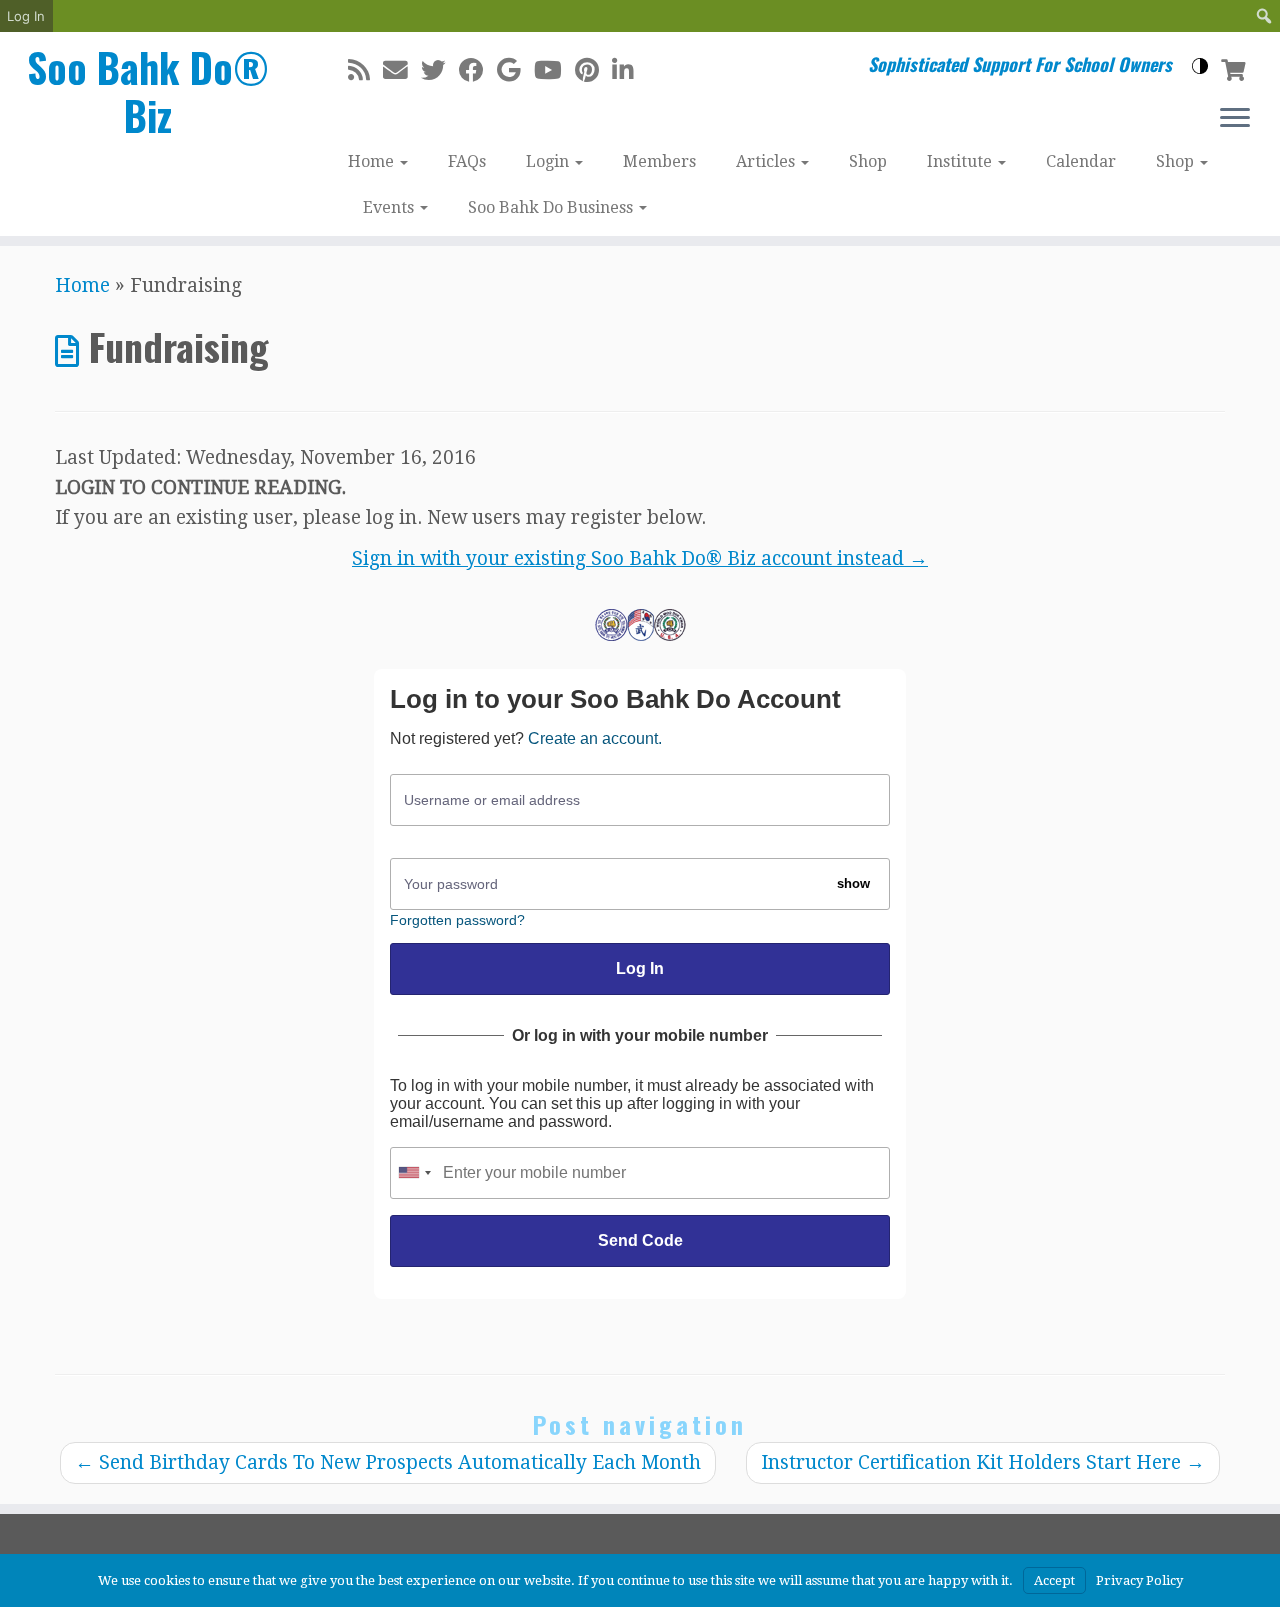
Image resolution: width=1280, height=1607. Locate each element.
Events (390, 207)
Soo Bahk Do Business (552, 207)
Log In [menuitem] (26, 16)
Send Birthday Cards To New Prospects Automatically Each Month (388, 1462)
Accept (1054, 1580)
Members (659, 161)
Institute (961, 161)
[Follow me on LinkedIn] (629, 70)
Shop (868, 161)
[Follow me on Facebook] (478, 70)
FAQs (467, 161)
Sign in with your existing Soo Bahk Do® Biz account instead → (640, 558)
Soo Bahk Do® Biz (148, 91)
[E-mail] (402, 70)
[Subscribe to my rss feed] (365, 70)
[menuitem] (1264, 16)
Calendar (1081, 161)
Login (549, 161)
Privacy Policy (1139, 1580)
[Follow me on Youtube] (554, 70)
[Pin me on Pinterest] (593, 70)
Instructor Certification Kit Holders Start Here (983, 1462)
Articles (767, 161)
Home (373, 161)
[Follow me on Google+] (515, 70)
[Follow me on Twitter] (440, 70)
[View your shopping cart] (1235, 68)
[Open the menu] (1235, 119)
